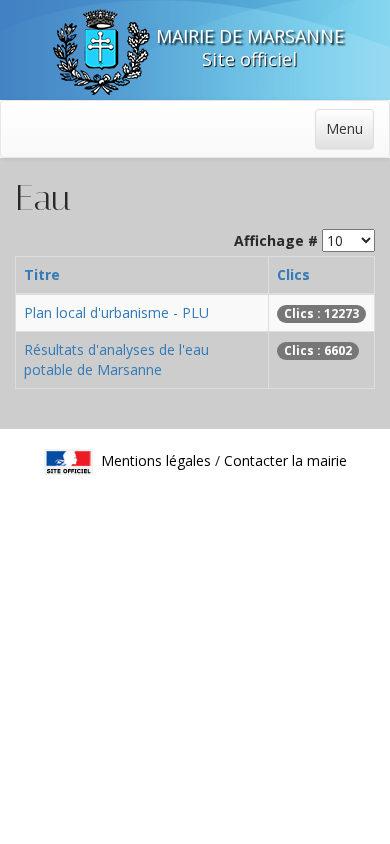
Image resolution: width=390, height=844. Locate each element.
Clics (293, 274)
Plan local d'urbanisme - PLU (116, 312)
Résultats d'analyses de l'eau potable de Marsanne (116, 359)
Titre (42, 274)
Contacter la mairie (285, 459)
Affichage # (276, 240)
